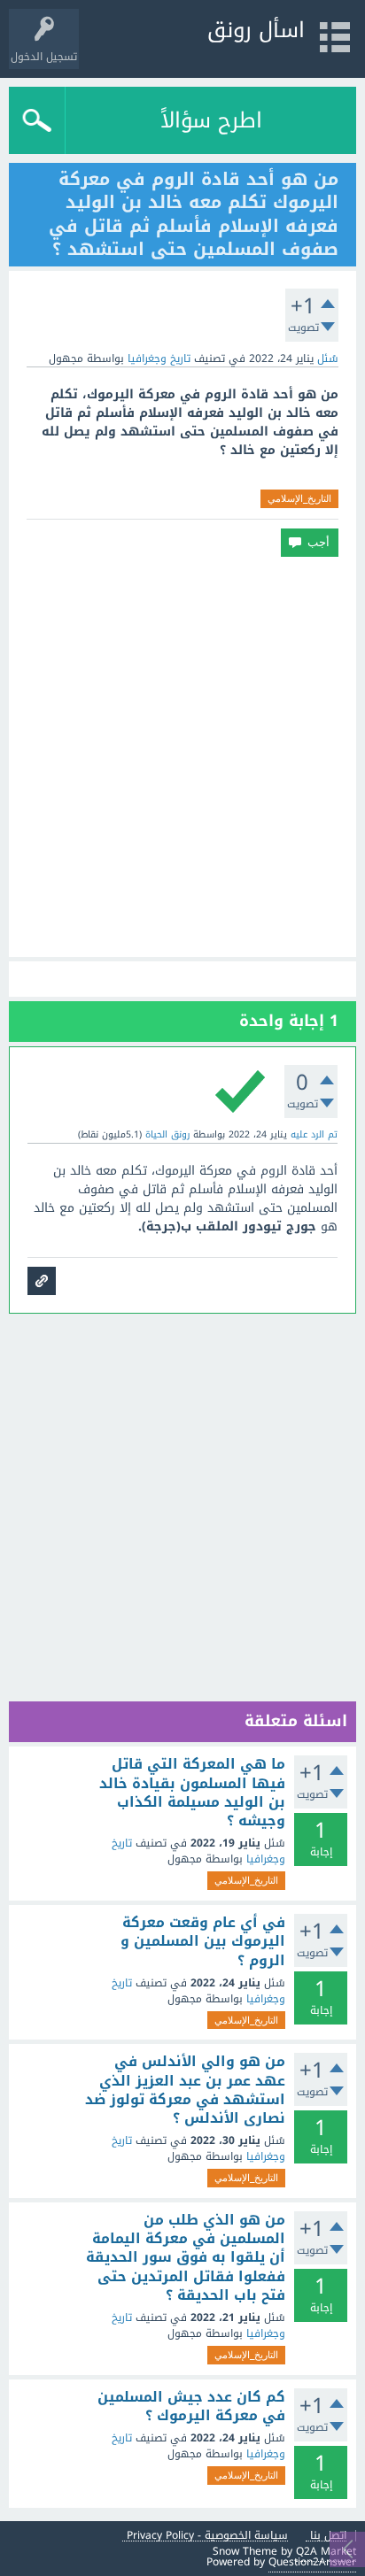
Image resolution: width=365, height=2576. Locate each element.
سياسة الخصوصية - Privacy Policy (207, 2536)
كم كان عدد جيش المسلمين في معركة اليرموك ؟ (191, 2406)
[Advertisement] (182, 757)
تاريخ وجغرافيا (159, 359)
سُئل (328, 359)
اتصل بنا (328, 2536)
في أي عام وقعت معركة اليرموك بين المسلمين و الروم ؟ (203, 1942)
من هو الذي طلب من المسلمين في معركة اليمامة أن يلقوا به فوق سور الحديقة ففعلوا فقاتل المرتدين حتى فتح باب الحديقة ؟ (186, 2258)
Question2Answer (312, 2562)
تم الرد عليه (314, 1134)
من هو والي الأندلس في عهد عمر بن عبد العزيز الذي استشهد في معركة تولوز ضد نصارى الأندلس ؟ (185, 2090)
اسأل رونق (256, 30)
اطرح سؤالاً (211, 120)
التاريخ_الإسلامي (299, 498)
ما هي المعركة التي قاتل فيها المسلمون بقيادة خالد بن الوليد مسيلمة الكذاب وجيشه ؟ (192, 1793)
